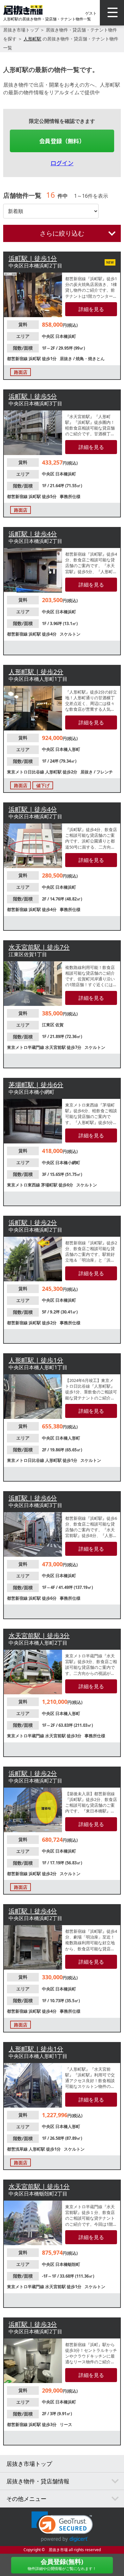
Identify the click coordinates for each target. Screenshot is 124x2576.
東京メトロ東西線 (24, 1185)
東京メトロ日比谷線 (26, 772)
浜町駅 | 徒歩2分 (33, 1223)
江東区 (49, 1025)
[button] (62, 2527)
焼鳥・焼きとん (90, 359)
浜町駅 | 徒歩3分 (33, 2324)
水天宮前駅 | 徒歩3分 (39, 1636)
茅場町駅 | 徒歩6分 (36, 1085)
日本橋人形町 (68, 749)
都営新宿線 (18, 359)
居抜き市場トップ (21, 30)
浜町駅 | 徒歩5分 (33, 396)
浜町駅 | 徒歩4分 (33, 534)
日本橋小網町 (68, 1163)
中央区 (49, 336)
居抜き (66, 359)
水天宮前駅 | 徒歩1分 (39, 2186)
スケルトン (70, 634)
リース (66, 2424)
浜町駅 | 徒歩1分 (33, 258)
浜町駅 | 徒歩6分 (33, 1498)
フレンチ (105, 772)
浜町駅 (35, 359)
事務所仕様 (70, 496)
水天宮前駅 (56, 1047)
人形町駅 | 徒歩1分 (36, 1360)
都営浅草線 (18, 2149)
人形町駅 (32, 39)
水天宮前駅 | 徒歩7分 (39, 947)
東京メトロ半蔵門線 (26, 1047)
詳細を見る (91, 309)
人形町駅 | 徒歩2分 (36, 672)
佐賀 (59, 1025)
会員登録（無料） (62, 141)
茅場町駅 (50, 1185)
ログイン (62, 163)
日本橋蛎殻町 (68, 2264)
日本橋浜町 (66, 336)
